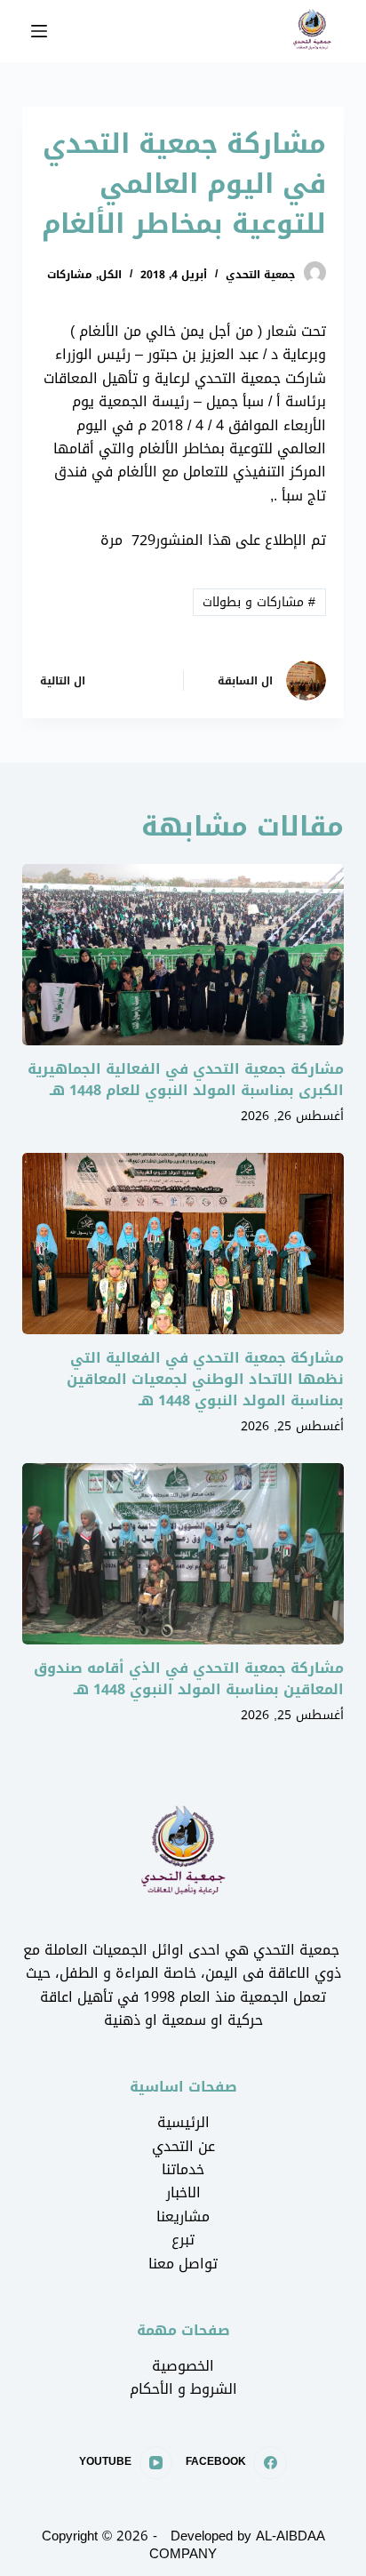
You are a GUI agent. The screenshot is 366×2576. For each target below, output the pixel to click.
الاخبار (183, 2192)
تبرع (183, 2240)
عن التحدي (183, 2146)
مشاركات (70, 275)
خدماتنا (183, 2169)
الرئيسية (183, 2122)
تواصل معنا (183, 2264)
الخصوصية (183, 2366)
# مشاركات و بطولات (259, 602)
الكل (110, 275)
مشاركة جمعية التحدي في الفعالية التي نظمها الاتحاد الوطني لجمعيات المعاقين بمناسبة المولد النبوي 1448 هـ (205, 1379)
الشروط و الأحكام (183, 2389)
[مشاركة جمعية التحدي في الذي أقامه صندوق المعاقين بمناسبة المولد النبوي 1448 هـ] (183, 1554)
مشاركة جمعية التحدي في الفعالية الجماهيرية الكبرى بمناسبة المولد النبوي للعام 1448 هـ (186, 1080)
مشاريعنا (183, 2216)
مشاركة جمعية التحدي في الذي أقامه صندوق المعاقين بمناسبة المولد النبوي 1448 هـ (189, 1679)
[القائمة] (39, 31)
